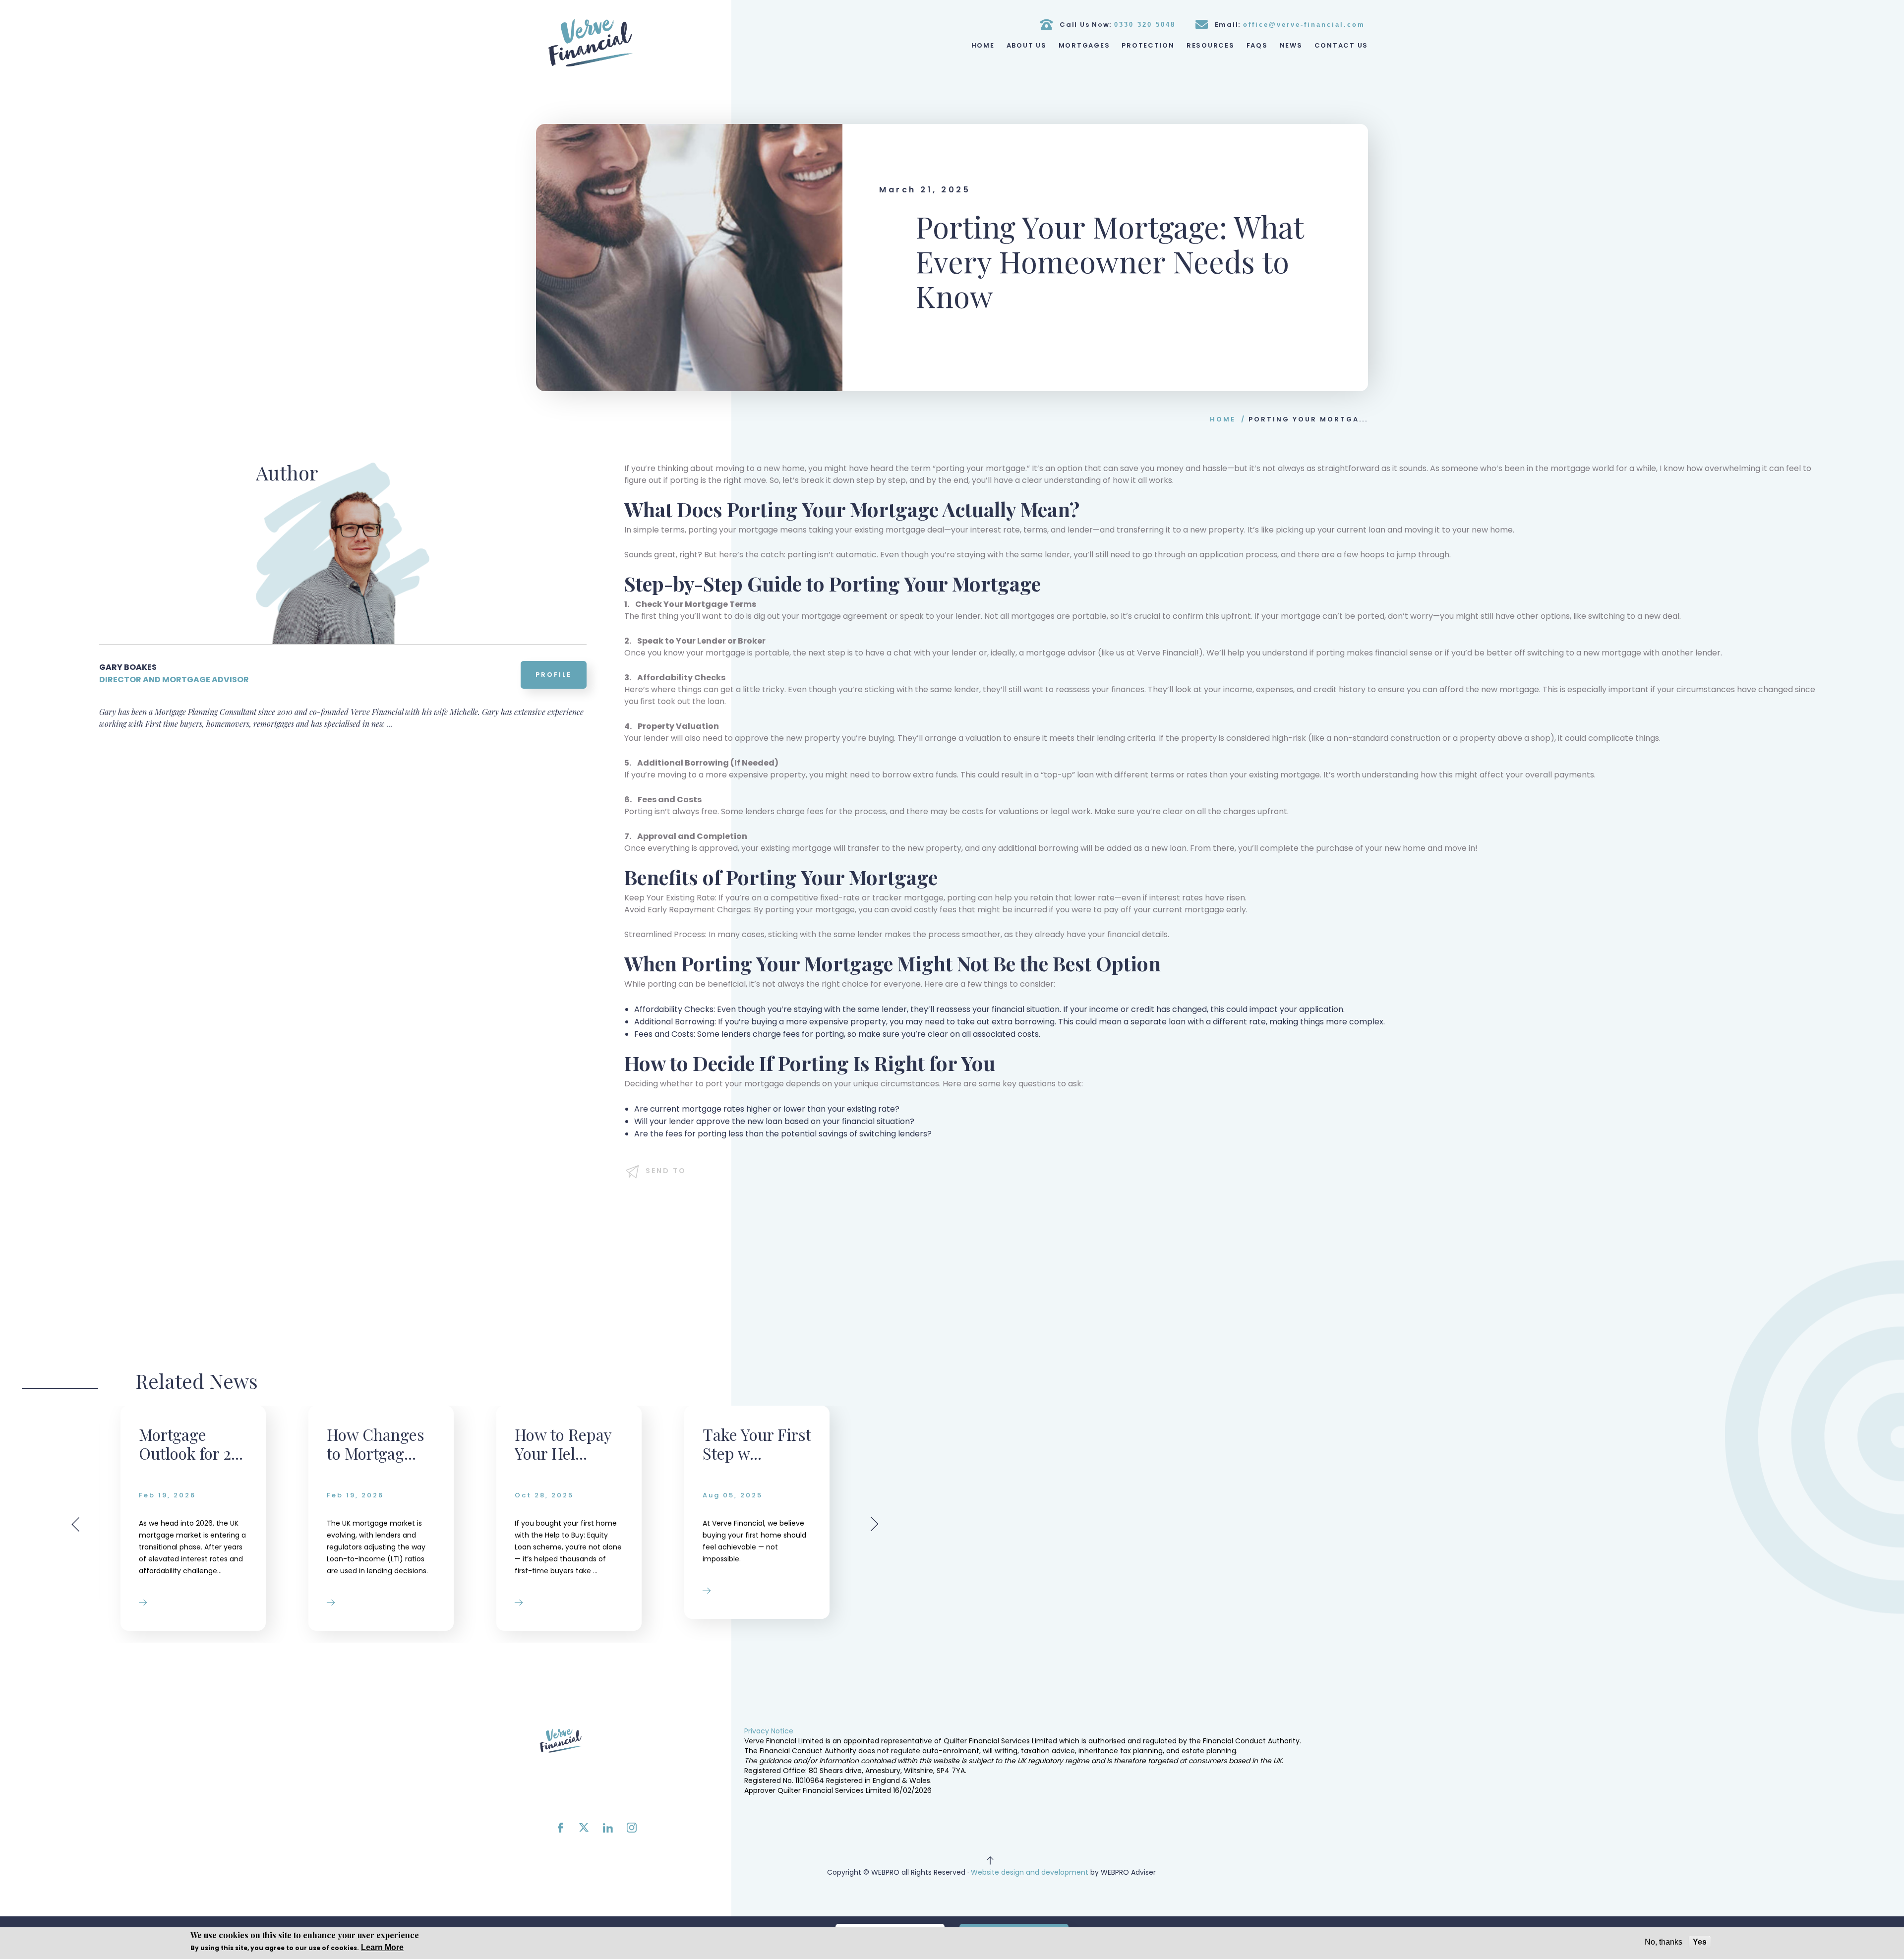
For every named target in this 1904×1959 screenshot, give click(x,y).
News (1291, 45)
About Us (1027, 45)
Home (983, 45)
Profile (554, 675)
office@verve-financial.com (1304, 25)
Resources (1211, 45)
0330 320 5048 (1145, 25)
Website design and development (1030, 1872)
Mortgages (1084, 45)
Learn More (382, 1947)
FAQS (1257, 45)
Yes (1700, 1942)
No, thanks (1664, 1942)
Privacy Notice (769, 1731)
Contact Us (1341, 45)
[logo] (591, 43)
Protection (1148, 45)
